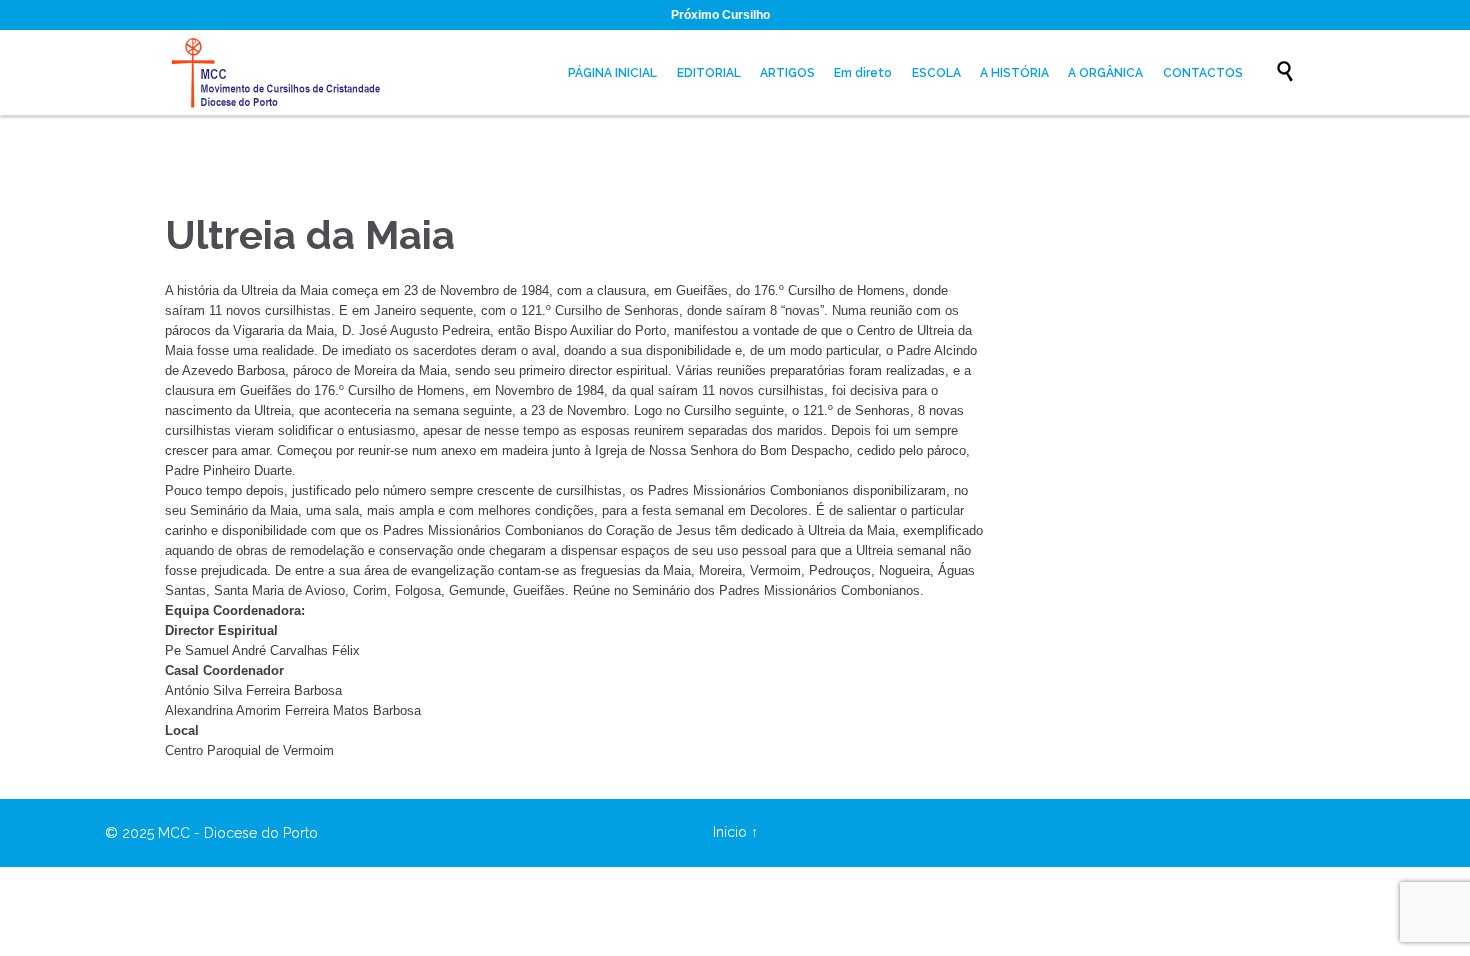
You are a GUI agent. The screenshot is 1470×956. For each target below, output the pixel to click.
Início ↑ (735, 832)
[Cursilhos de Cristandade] (280, 72)
